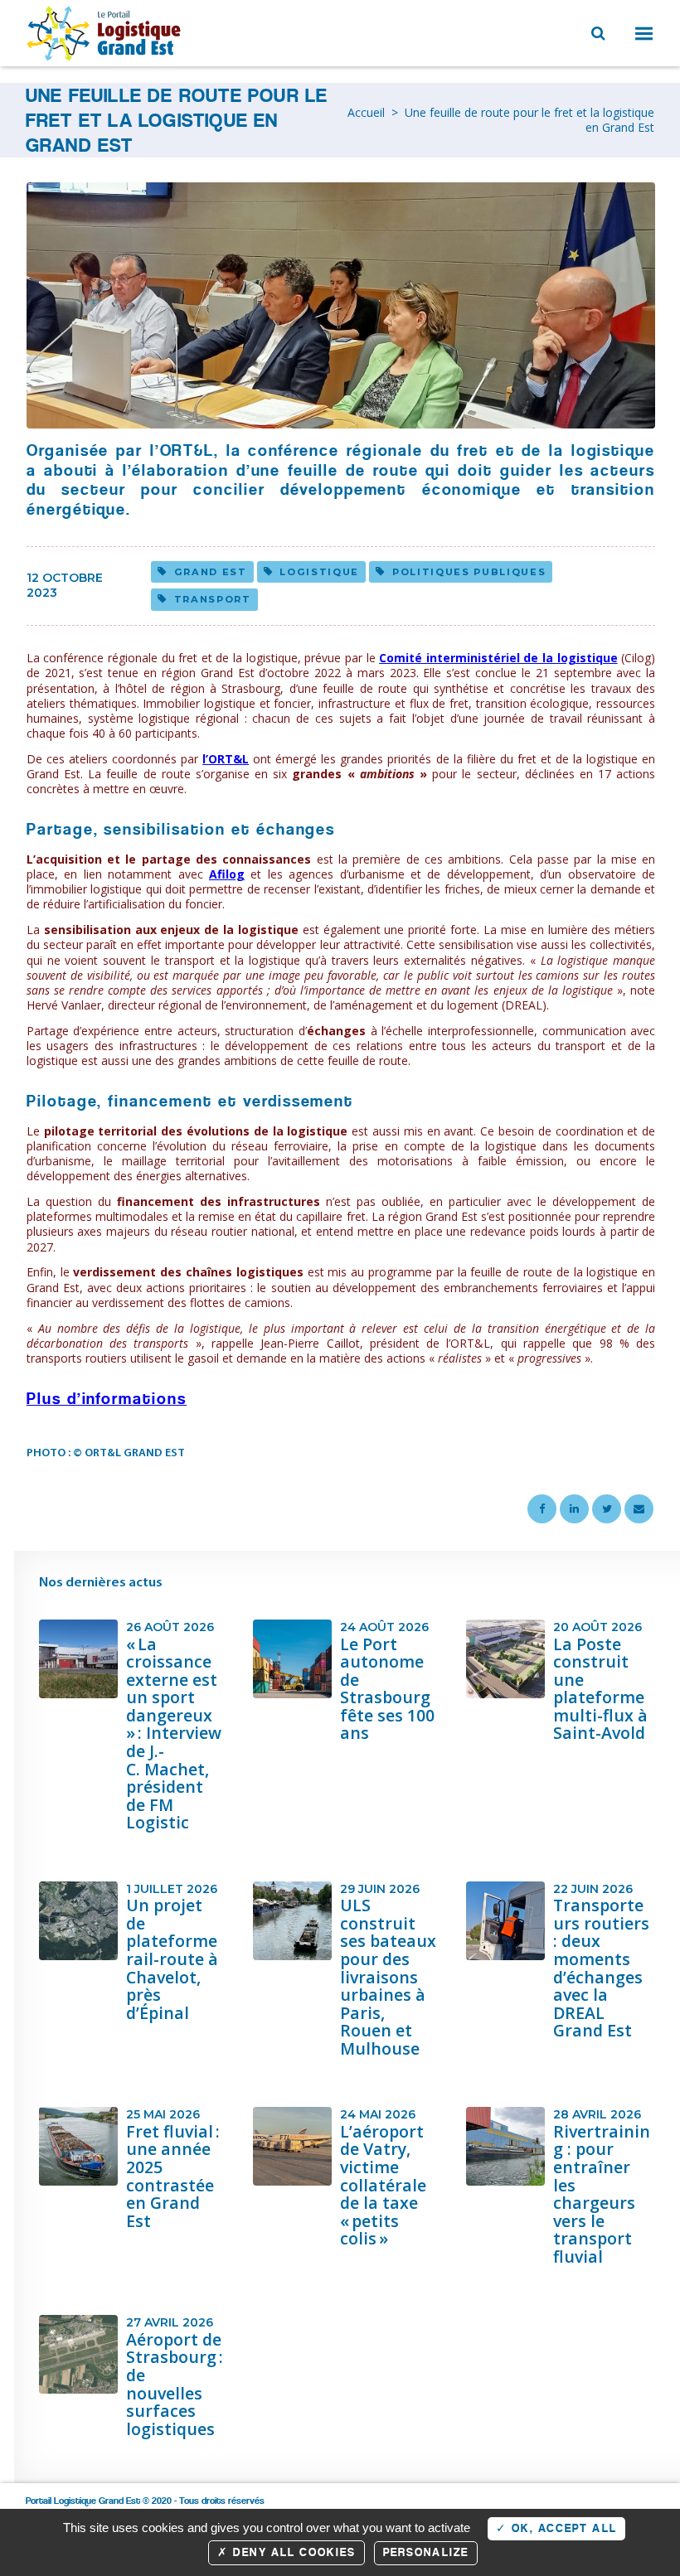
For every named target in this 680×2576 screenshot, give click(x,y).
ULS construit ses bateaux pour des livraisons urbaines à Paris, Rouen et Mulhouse (388, 1977)
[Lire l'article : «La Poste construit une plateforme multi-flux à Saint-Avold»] (505, 1659)
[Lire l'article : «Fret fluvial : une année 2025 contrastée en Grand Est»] (78, 2146)
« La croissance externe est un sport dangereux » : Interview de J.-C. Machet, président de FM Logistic (174, 1733)
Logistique (319, 572)
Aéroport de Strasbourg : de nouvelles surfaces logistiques (175, 2384)
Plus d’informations (107, 1399)
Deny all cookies (292, 2552)
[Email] (639, 1509)
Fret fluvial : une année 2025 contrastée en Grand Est (173, 2176)
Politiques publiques (469, 572)
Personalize (426, 2552)
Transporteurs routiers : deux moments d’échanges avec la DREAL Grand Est (601, 1968)
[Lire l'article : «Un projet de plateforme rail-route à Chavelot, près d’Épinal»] (78, 1921)
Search (596, 31)
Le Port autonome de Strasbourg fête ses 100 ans (387, 1689)
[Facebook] (542, 1509)
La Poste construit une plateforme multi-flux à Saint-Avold (600, 1689)
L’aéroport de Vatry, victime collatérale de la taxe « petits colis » (383, 2185)
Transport (213, 599)
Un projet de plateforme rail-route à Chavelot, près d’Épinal (172, 1959)
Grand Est (211, 572)
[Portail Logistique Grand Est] (105, 33)
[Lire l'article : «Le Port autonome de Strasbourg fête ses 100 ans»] (292, 1659)
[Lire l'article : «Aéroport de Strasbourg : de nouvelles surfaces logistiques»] (78, 2354)
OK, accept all (562, 2528)
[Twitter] (607, 1509)
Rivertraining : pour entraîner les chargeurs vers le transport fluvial (602, 2194)
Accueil (366, 112)
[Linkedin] (574, 1509)
